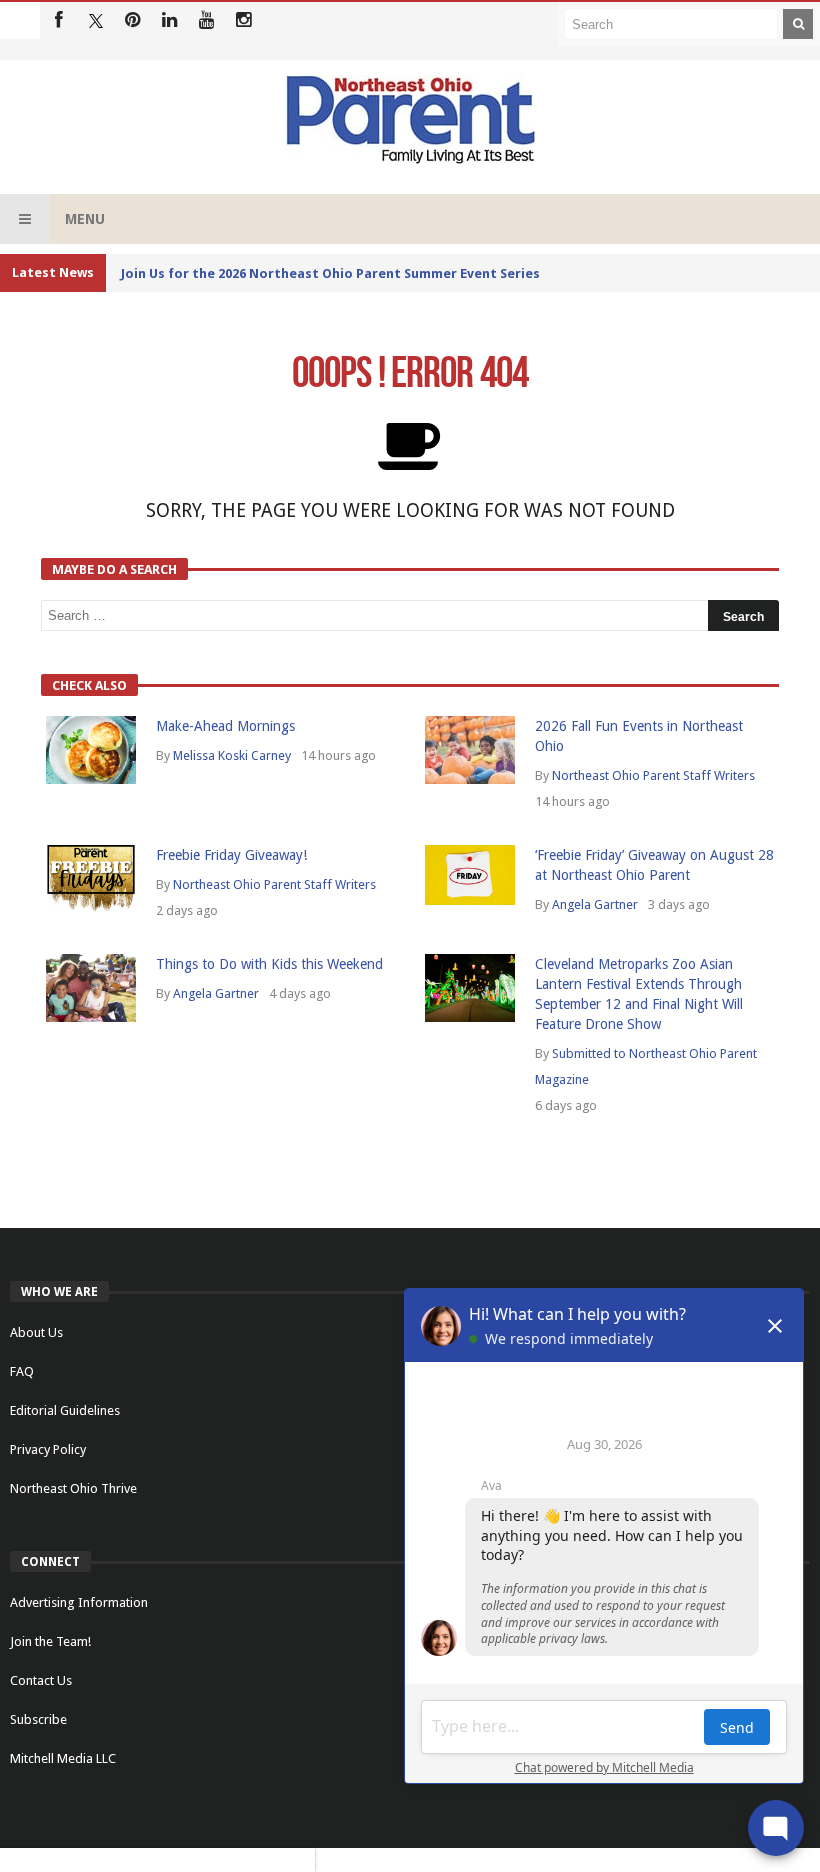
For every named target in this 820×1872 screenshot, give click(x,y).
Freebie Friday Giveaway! (231, 855)
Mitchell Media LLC (63, 1758)
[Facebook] (58, 20)
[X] (95, 20)
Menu (85, 219)
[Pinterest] (132, 20)
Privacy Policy (48, 1449)
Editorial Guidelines (65, 1410)
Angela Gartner (595, 904)
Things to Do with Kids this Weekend (269, 964)
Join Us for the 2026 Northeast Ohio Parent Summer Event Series (330, 273)
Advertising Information (79, 1602)
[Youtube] (206, 20)
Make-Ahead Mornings (225, 726)
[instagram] (243, 20)
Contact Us (41, 1680)
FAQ (22, 1371)
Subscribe (38, 1719)
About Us (36, 1332)
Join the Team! (50, 1641)
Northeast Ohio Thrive (73, 1488)
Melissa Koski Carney (232, 755)
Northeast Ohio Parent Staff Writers (653, 775)
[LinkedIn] (169, 20)
